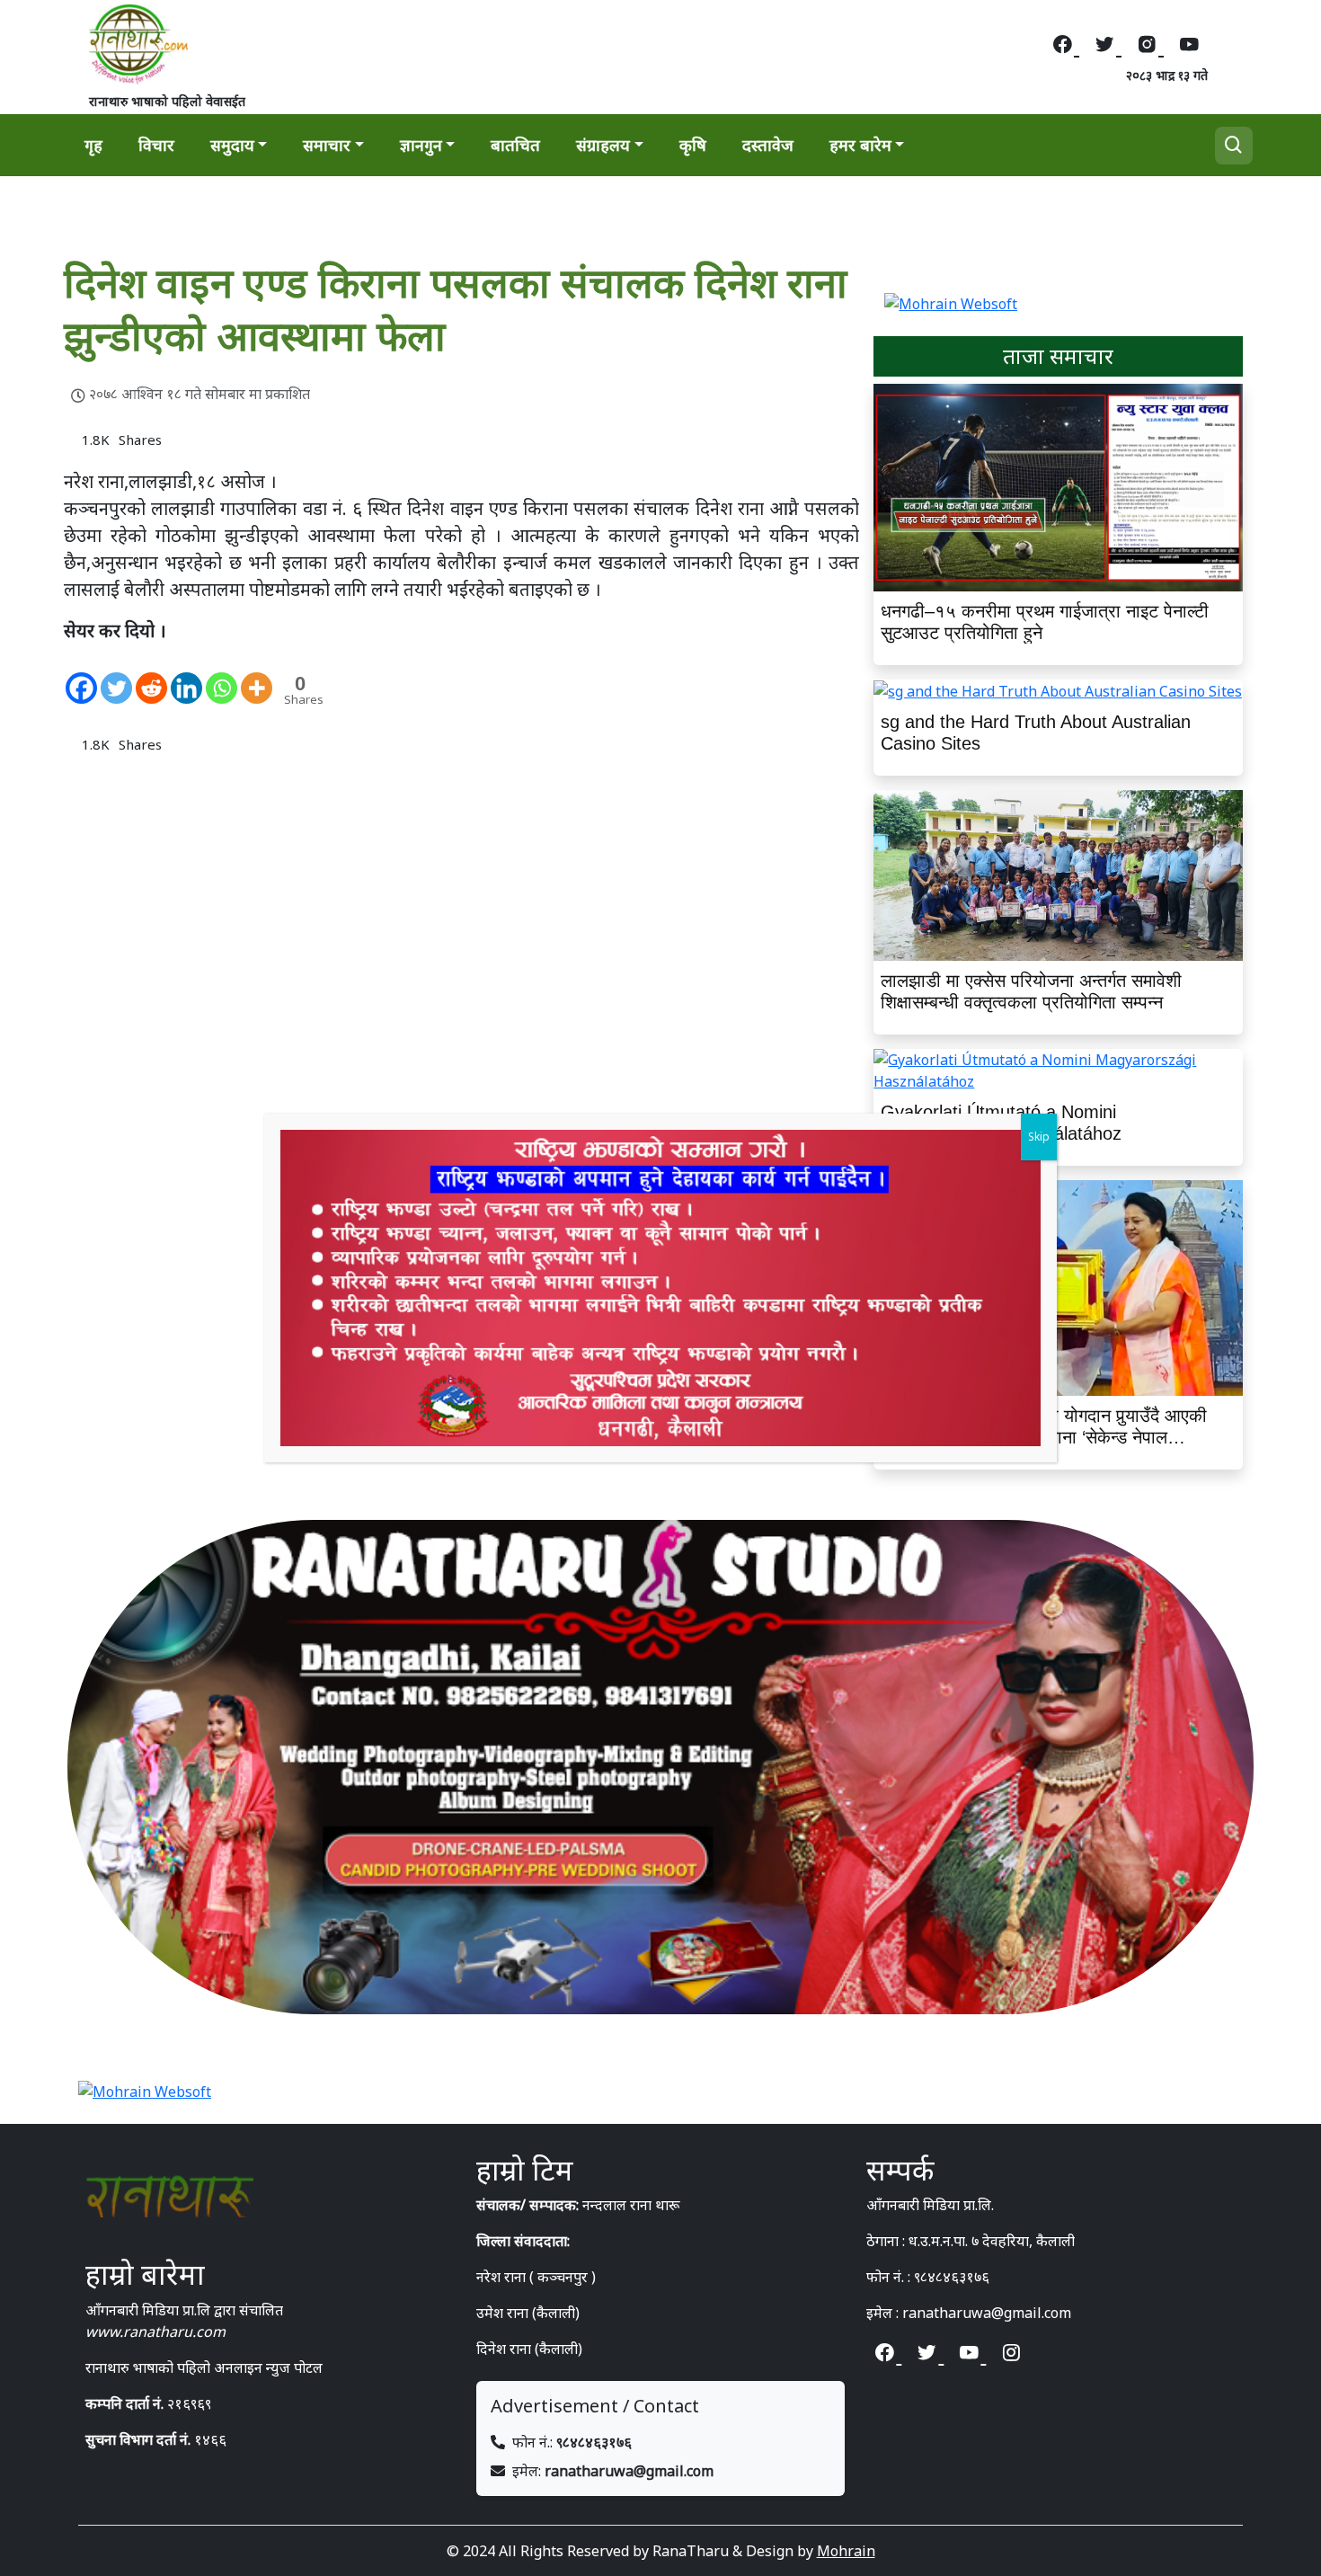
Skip (1039, 1137)
